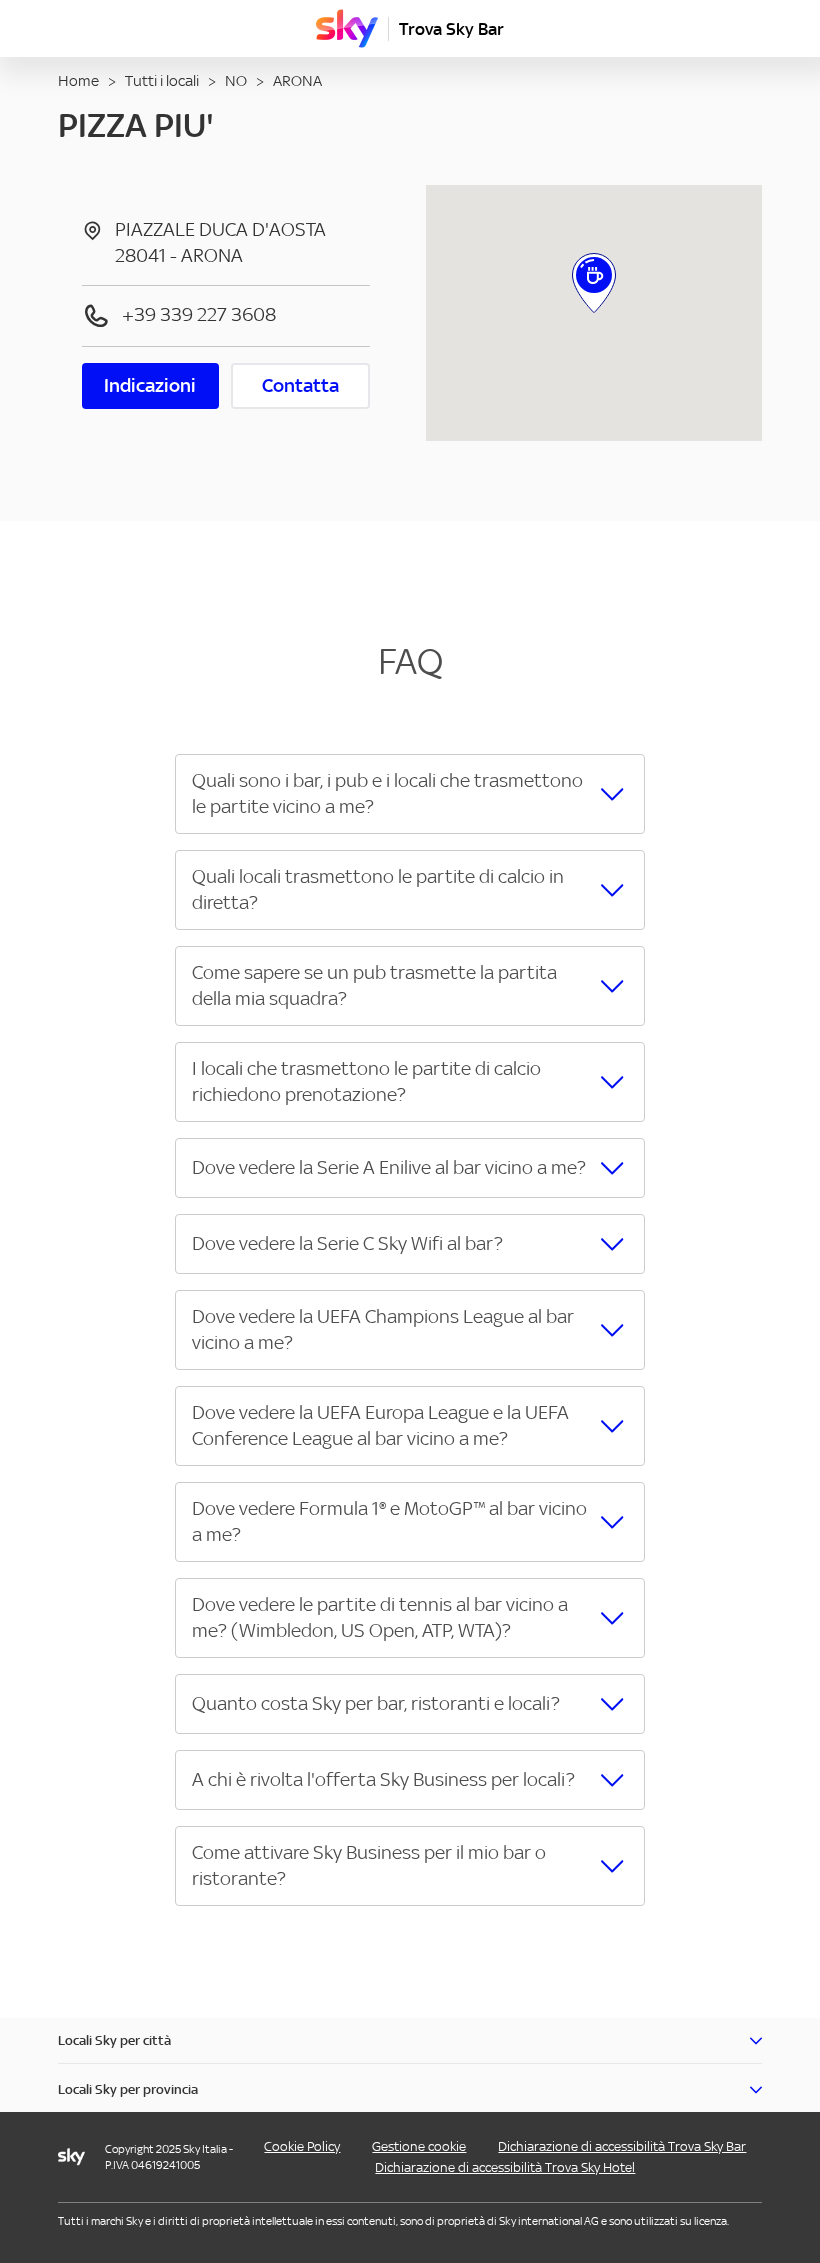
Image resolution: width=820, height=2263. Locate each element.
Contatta (300, 385)
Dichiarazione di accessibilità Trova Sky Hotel (505, 2167)
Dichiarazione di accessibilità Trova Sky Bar (622, 2146)
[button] (409, 794)
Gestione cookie (419, 2146)
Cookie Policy (302, 2146)
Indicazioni (150, 385)
